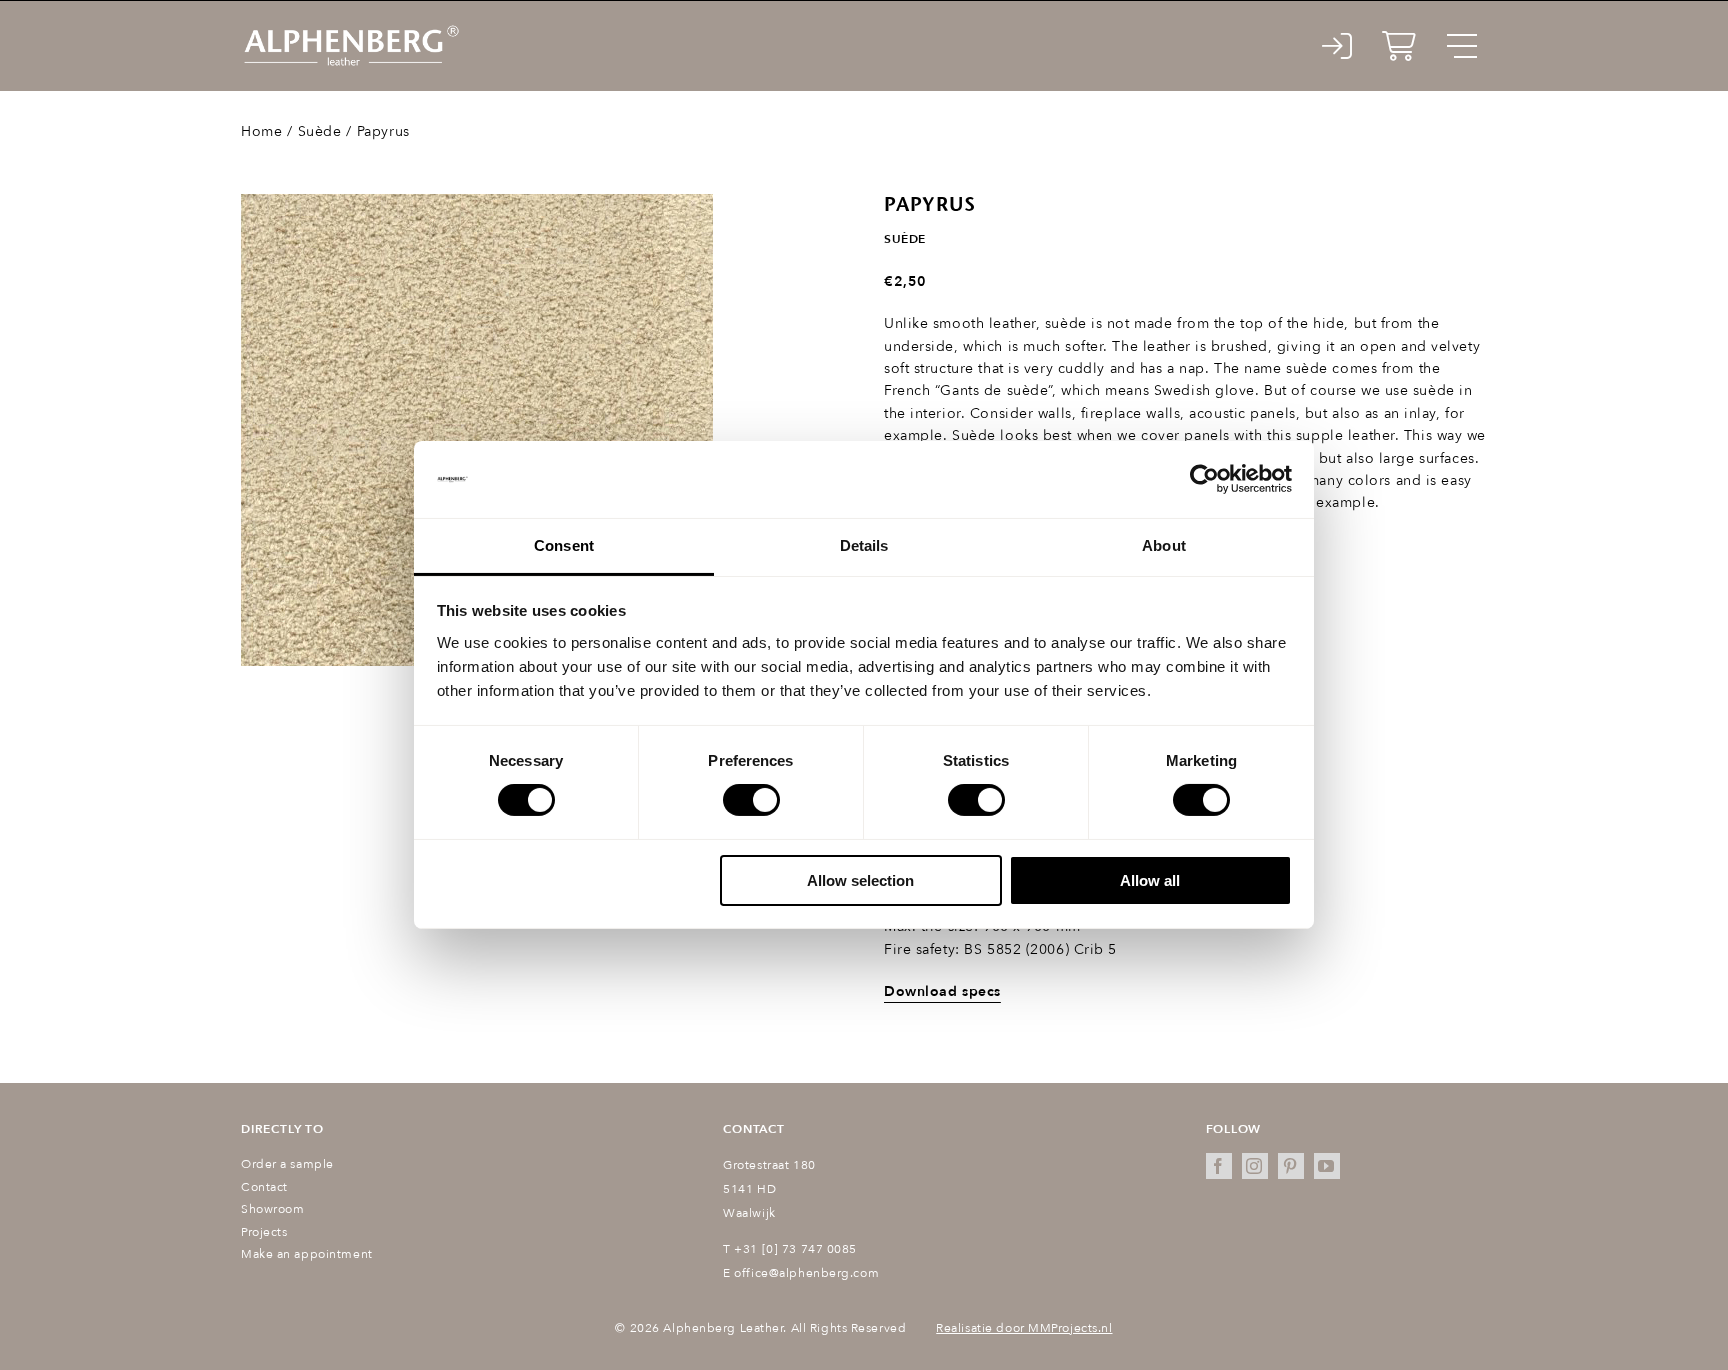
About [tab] (1164, 545)
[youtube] (1327, 1166)
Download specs (942, 991)
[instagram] (1255, 1166)
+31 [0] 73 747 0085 (795, 1249)
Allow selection (860, 880)
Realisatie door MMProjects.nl (1024, 1328)
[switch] (751, 800)
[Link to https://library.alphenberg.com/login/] (1337, 46)
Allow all (1150, 880)
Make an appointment (307, 1254)
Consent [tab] (564, 545)
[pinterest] (1291, 1166)
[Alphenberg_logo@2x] (351, 29)
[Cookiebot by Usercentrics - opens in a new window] (1204, 479)
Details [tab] (864, 545)
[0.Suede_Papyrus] (477, 430)
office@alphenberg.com (806, 1273)
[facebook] (1219, 1166)
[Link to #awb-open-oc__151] (1462, 46)
